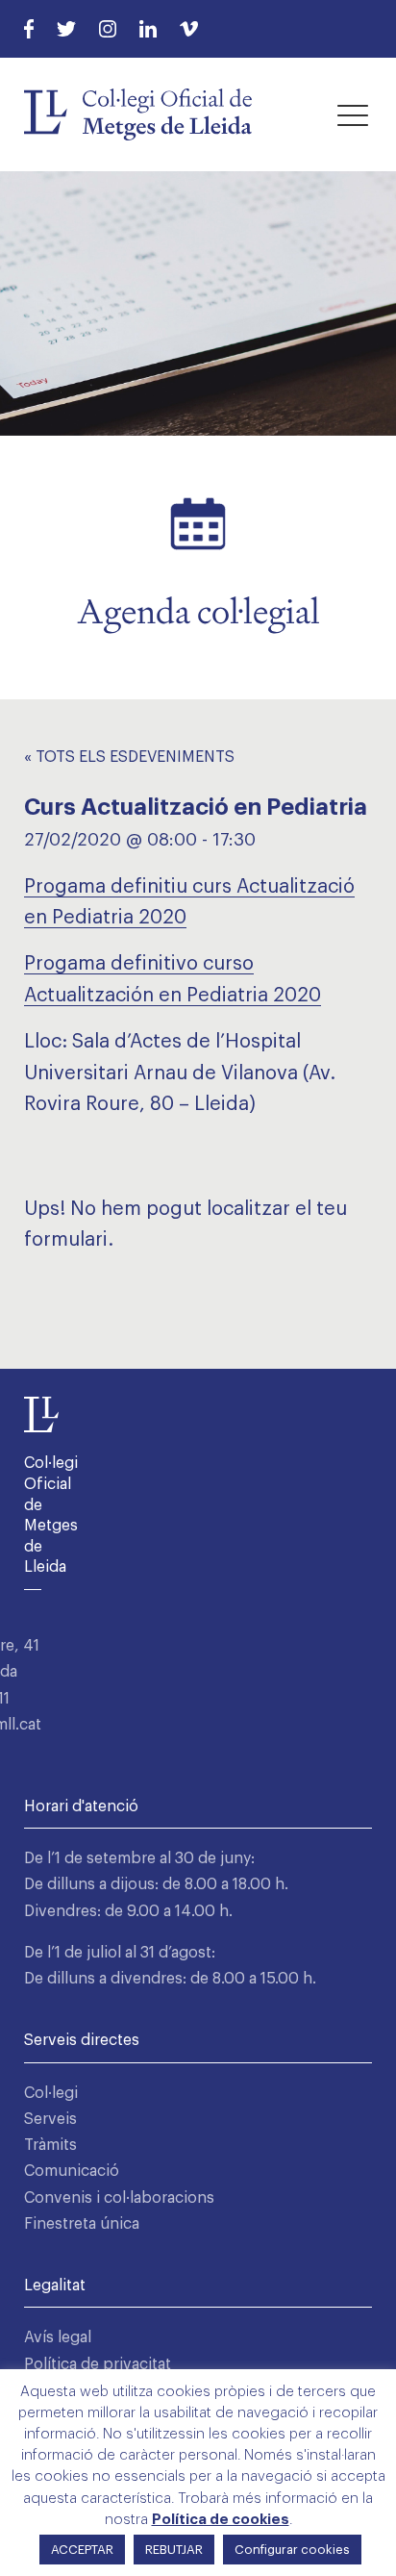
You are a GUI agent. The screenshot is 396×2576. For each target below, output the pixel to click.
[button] (353, 114)
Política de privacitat (98, 2364)
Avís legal (58, 2337)
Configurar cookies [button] (292, 2550)
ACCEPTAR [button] (82, 2550)
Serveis (50, 2119)
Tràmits (50, 2145)
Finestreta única (82, 2224)
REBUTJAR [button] (174, 2550)
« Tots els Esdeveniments (129, 757)
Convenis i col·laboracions (119, 2198)
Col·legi (51, 2093)
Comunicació (72, 2171)
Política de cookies (221, 2520)
